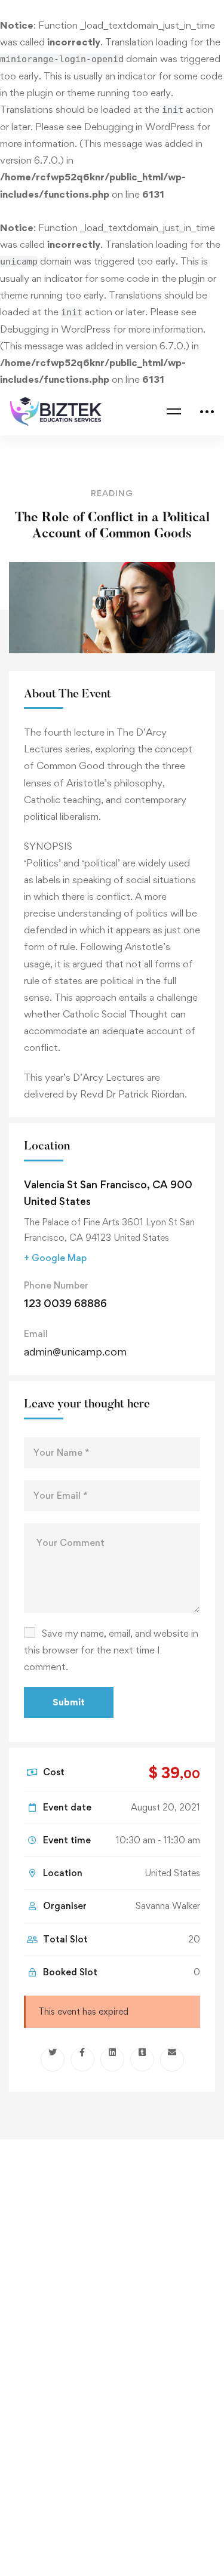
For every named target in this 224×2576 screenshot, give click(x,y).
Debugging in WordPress (139, 127)
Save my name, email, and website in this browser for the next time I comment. (111, 1650)
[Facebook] (82, 2059)
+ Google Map (55, 1258)
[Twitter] (53, 2059)
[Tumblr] (142, 2059)
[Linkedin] (112, 2059)
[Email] (172, 2059)
